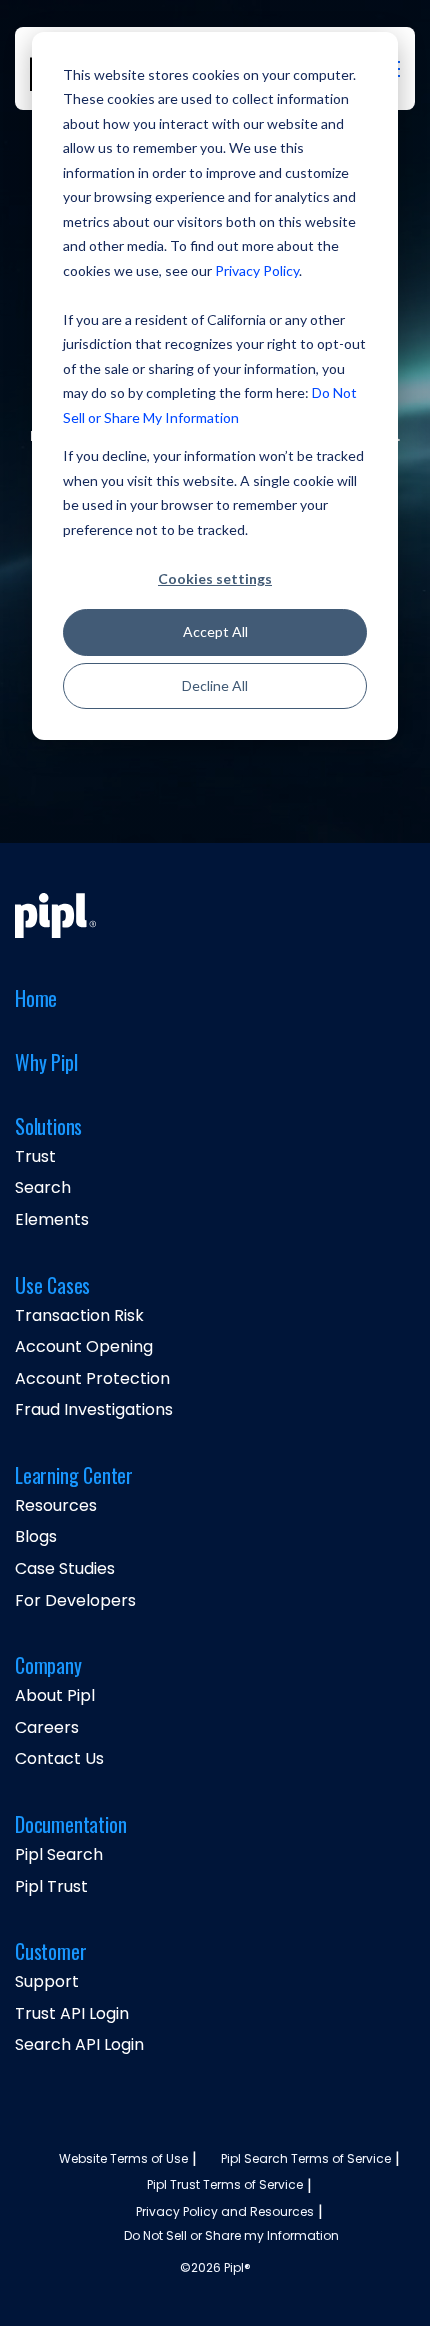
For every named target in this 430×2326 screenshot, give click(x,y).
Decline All (215, 685)
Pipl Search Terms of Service (306, 2159)
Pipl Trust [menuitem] (51, 1887)
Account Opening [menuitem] (84, 1347)
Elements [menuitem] (52, 1220)
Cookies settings (215, 578)
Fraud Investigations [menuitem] (94, 1410)
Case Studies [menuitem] (65, 1569)
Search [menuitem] (43, 1188)
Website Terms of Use (123, 2159)
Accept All (215, 631)
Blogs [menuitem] (36, 1537)
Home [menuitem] (36, 999)
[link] (55, 915)
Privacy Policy (257, 270)
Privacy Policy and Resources (225, 2212)
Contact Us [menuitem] (59, 1759)
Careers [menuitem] (47, 1728)
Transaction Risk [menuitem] (79, 1316)
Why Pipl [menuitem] (46, 1063)
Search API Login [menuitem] (79, 2045)
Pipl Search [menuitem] (59, 1855)
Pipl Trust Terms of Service (225, 2185)
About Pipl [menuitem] (55, 1696)
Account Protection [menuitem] (92, 1379)
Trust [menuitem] (35, 1157)
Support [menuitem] (47, 1982)
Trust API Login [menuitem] (72, 2014)
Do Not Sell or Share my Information (231, 2236)
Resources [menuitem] (56, 1506)
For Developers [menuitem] (75, 1601)
